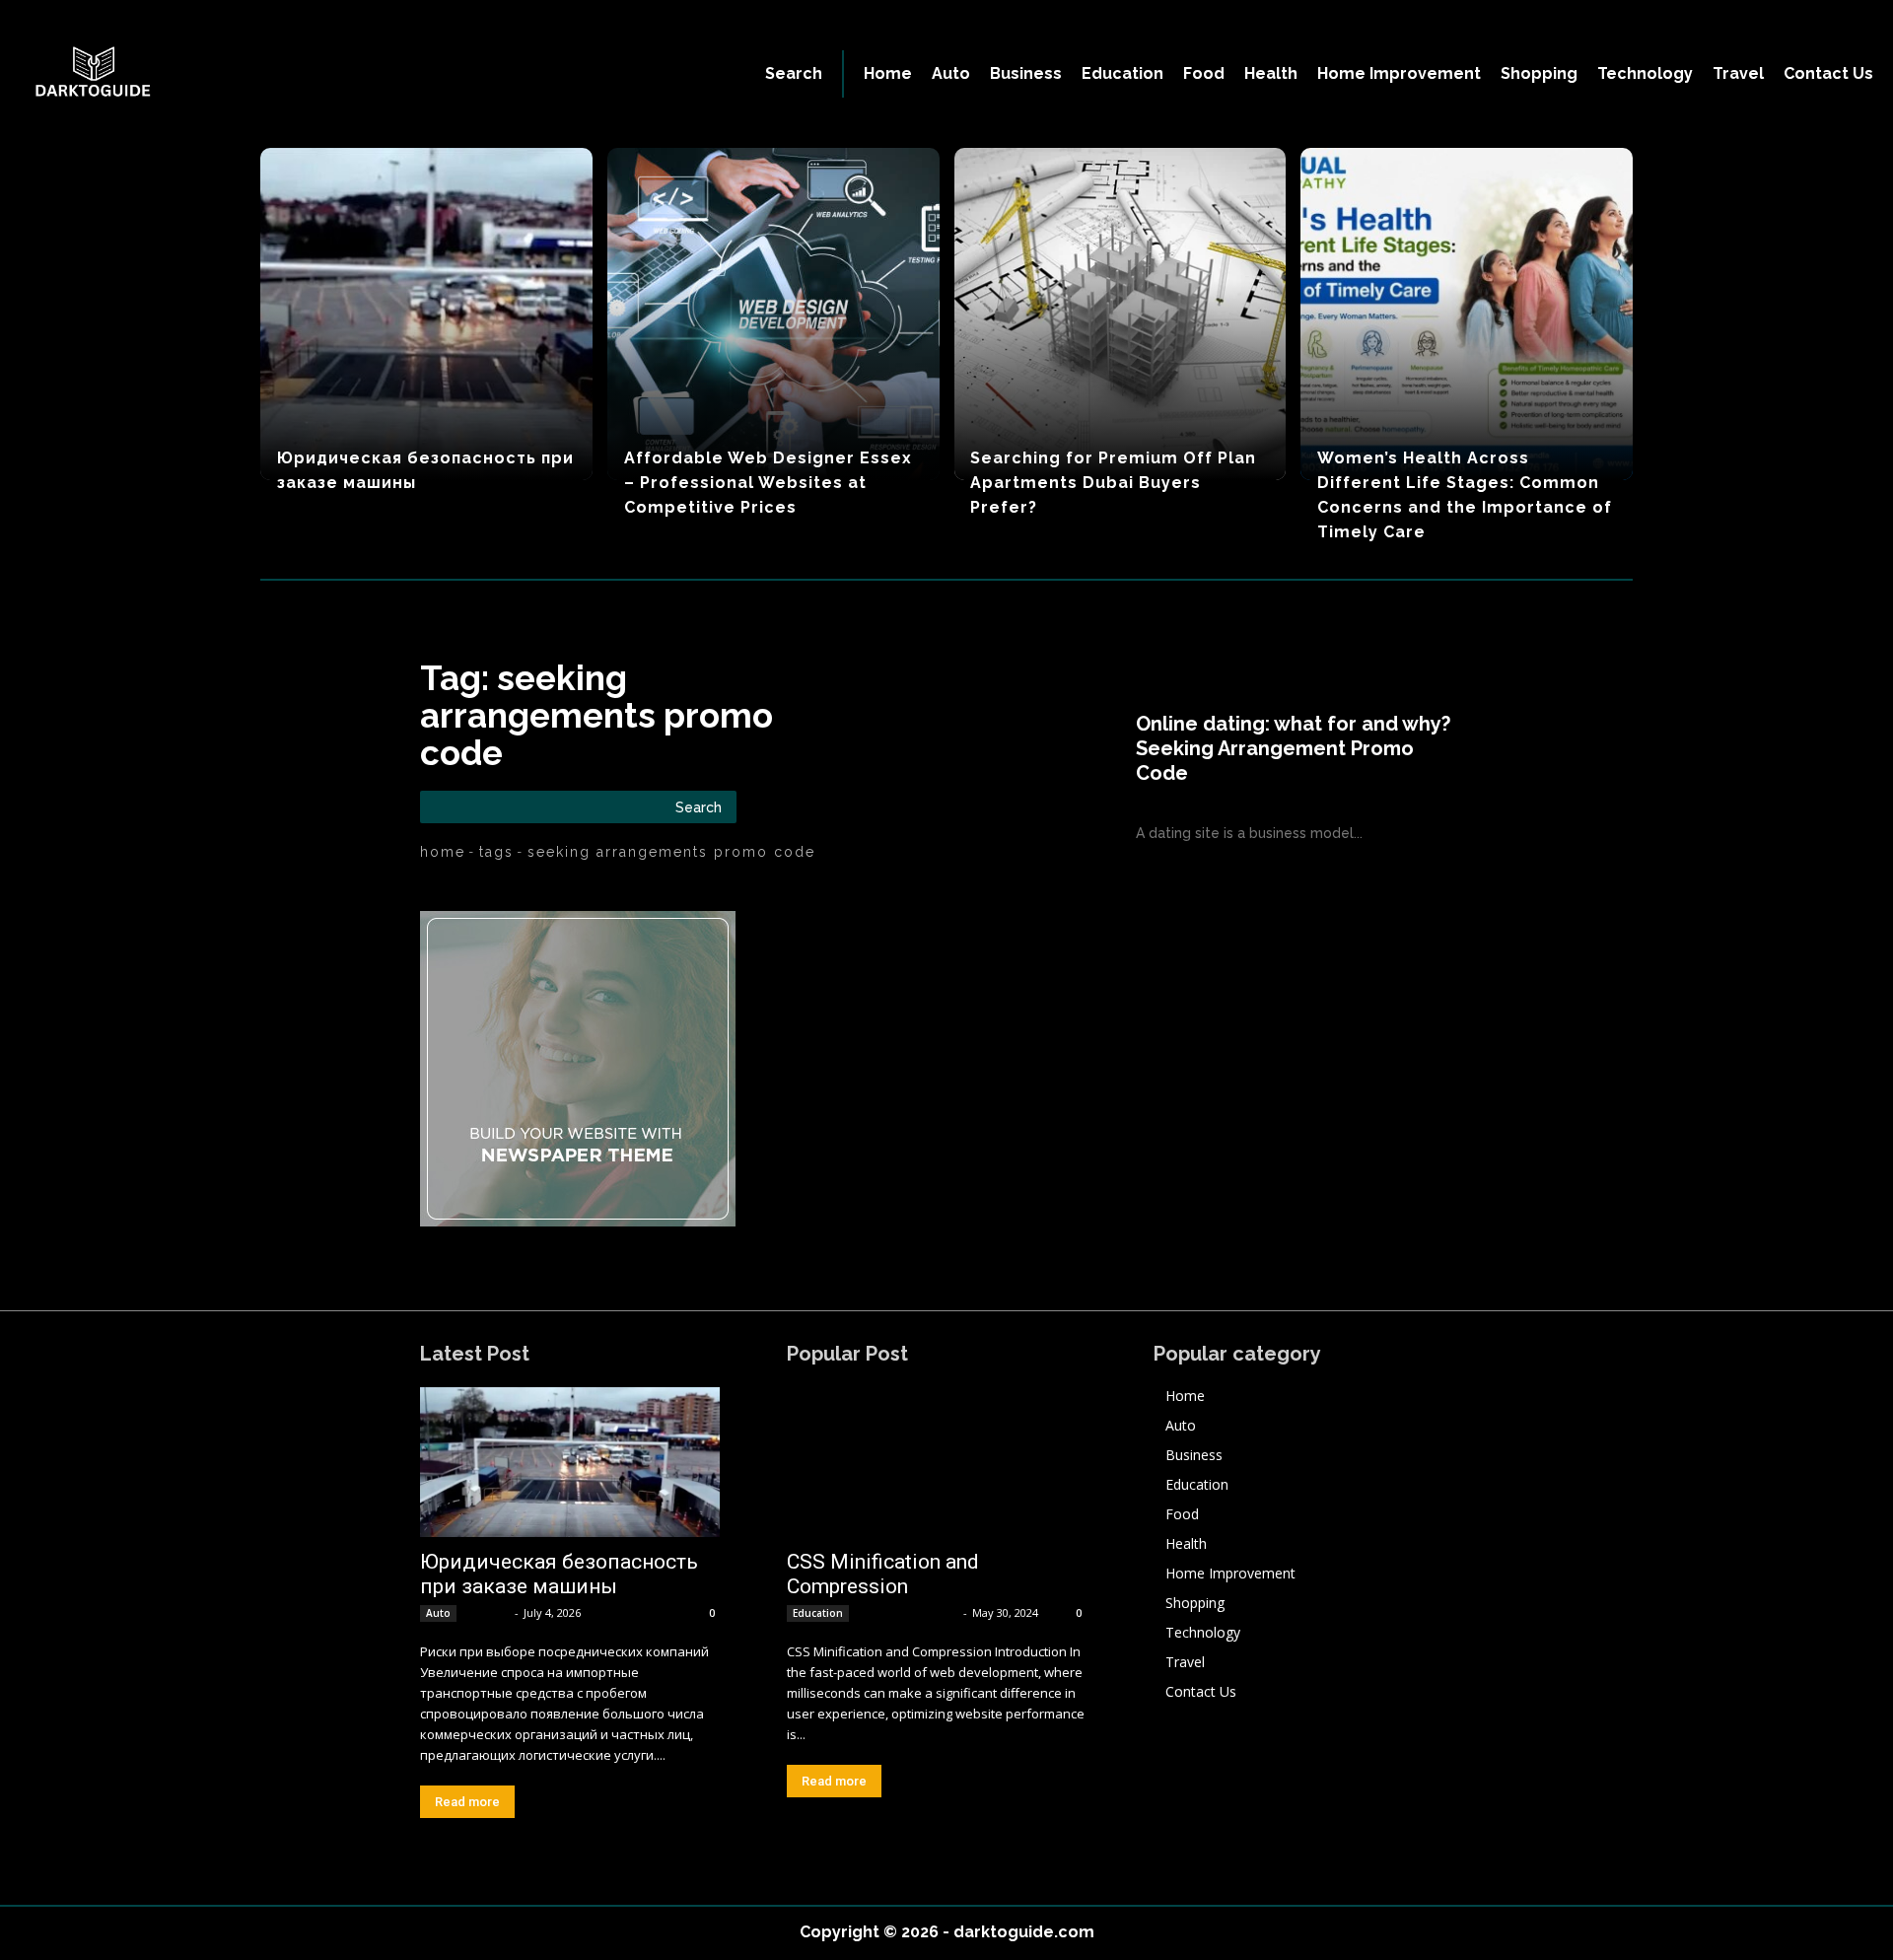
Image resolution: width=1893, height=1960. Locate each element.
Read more (467, 1802)
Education (818, 1613)
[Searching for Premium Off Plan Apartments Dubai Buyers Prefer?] (1121, 314)
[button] (794, 74)
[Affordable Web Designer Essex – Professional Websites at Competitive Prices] (773, 314)
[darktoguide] (229, 74)
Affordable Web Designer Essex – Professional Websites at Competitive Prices (768, 483)
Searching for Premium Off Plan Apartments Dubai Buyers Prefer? (1113, 483)
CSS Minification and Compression (883, 1574)
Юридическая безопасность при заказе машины (559, 1574)
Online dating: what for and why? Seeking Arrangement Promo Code (1293, 748)
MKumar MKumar (908, 1612)
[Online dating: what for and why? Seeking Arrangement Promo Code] (997, 778)
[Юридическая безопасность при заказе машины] (426, 314)
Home (443, 852)
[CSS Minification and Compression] (937, 1462)
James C (487, 1612)
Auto (438, 1613)
